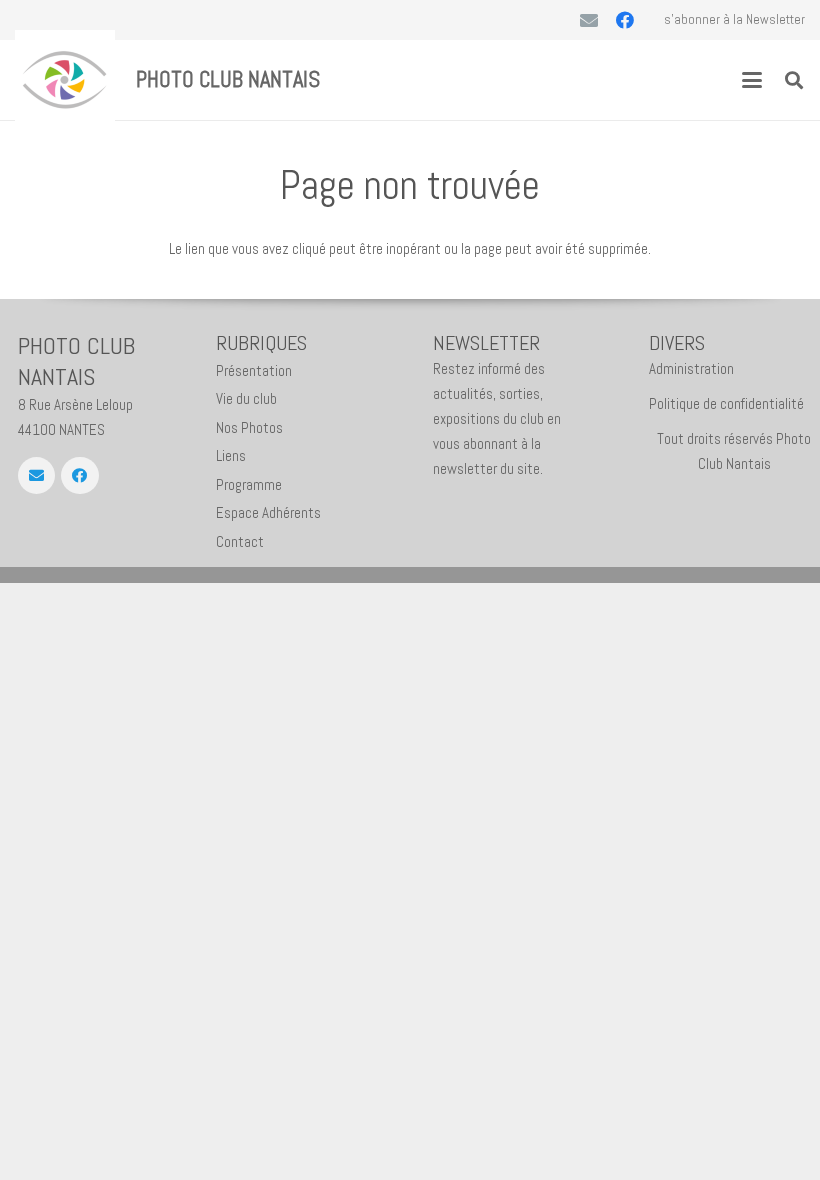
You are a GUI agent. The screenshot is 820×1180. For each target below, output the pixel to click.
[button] (752, 80)
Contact (240, 541)
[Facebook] (625, 20)
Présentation (254, 370)
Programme (249, 484)
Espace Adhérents (268, 512)
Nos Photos (249, 427)
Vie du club (246, 398)
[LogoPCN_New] (65, 80)
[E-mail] (589, 20)
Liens (231, 455)
